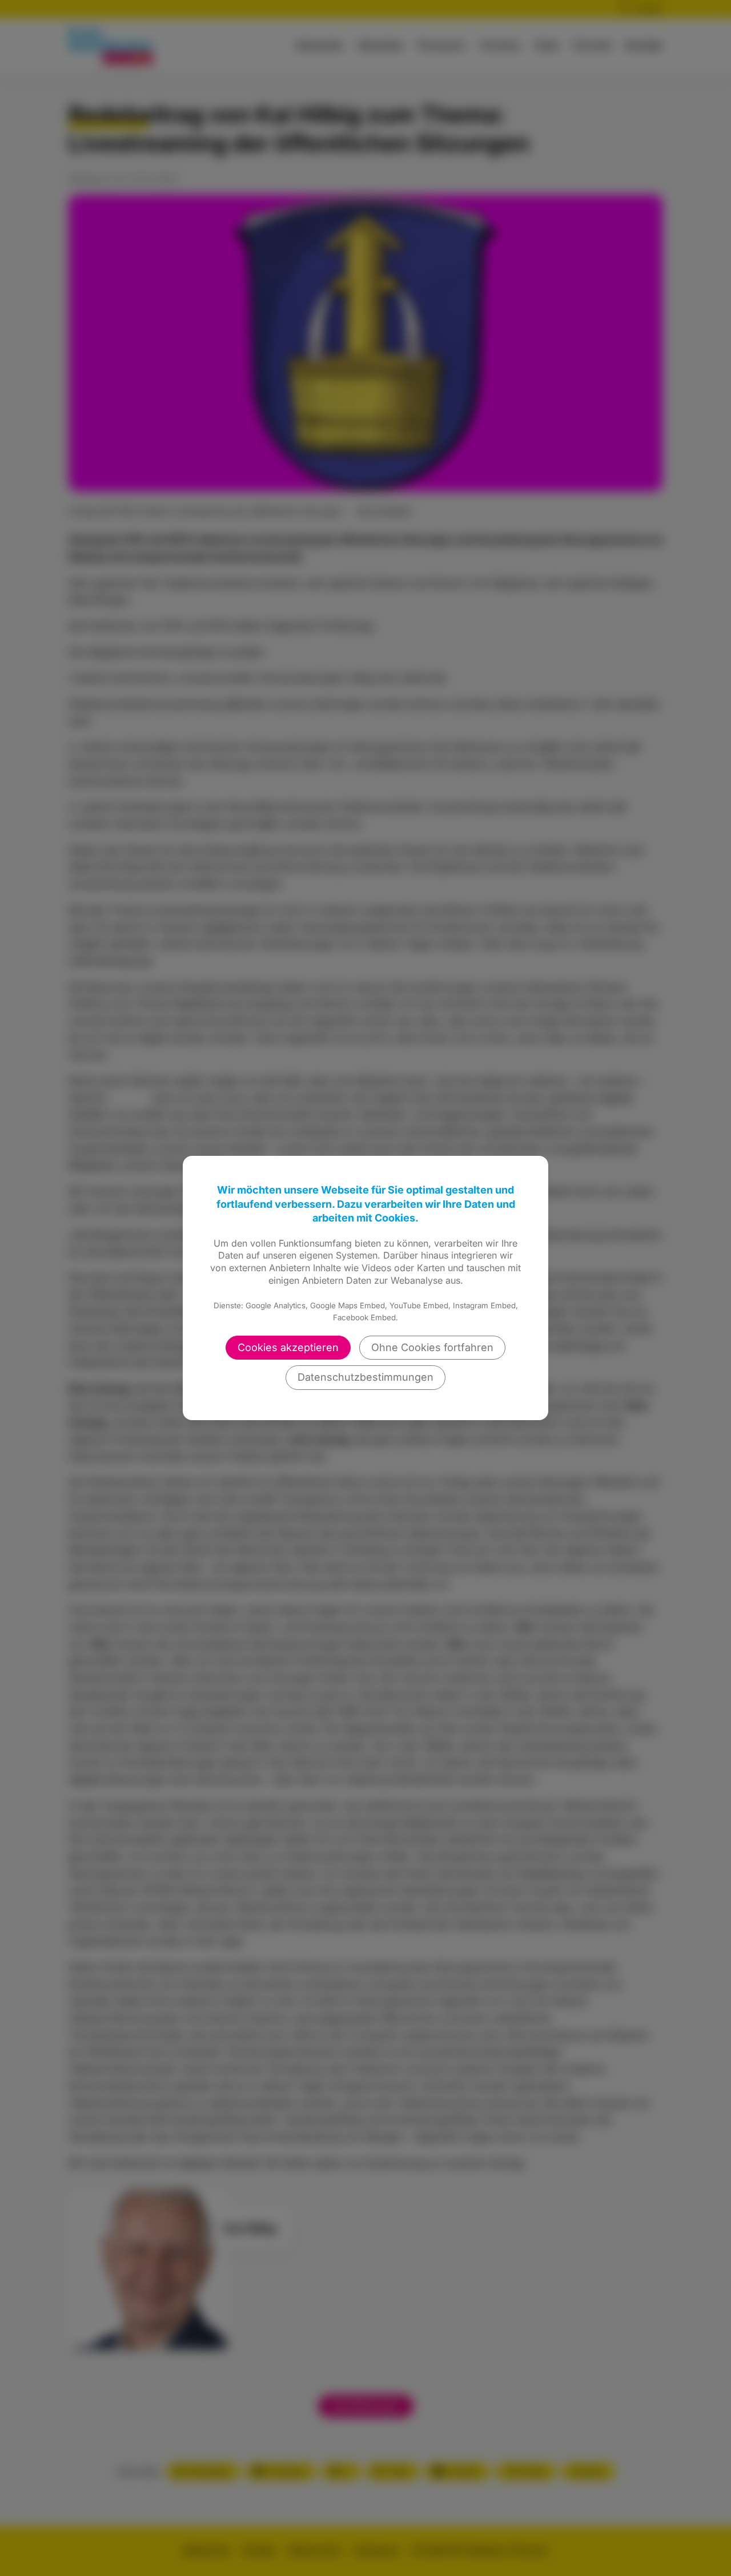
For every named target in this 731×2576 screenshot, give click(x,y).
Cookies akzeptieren (288, 1347)
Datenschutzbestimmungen (365, 1377)
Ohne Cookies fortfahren (432, 1347)
